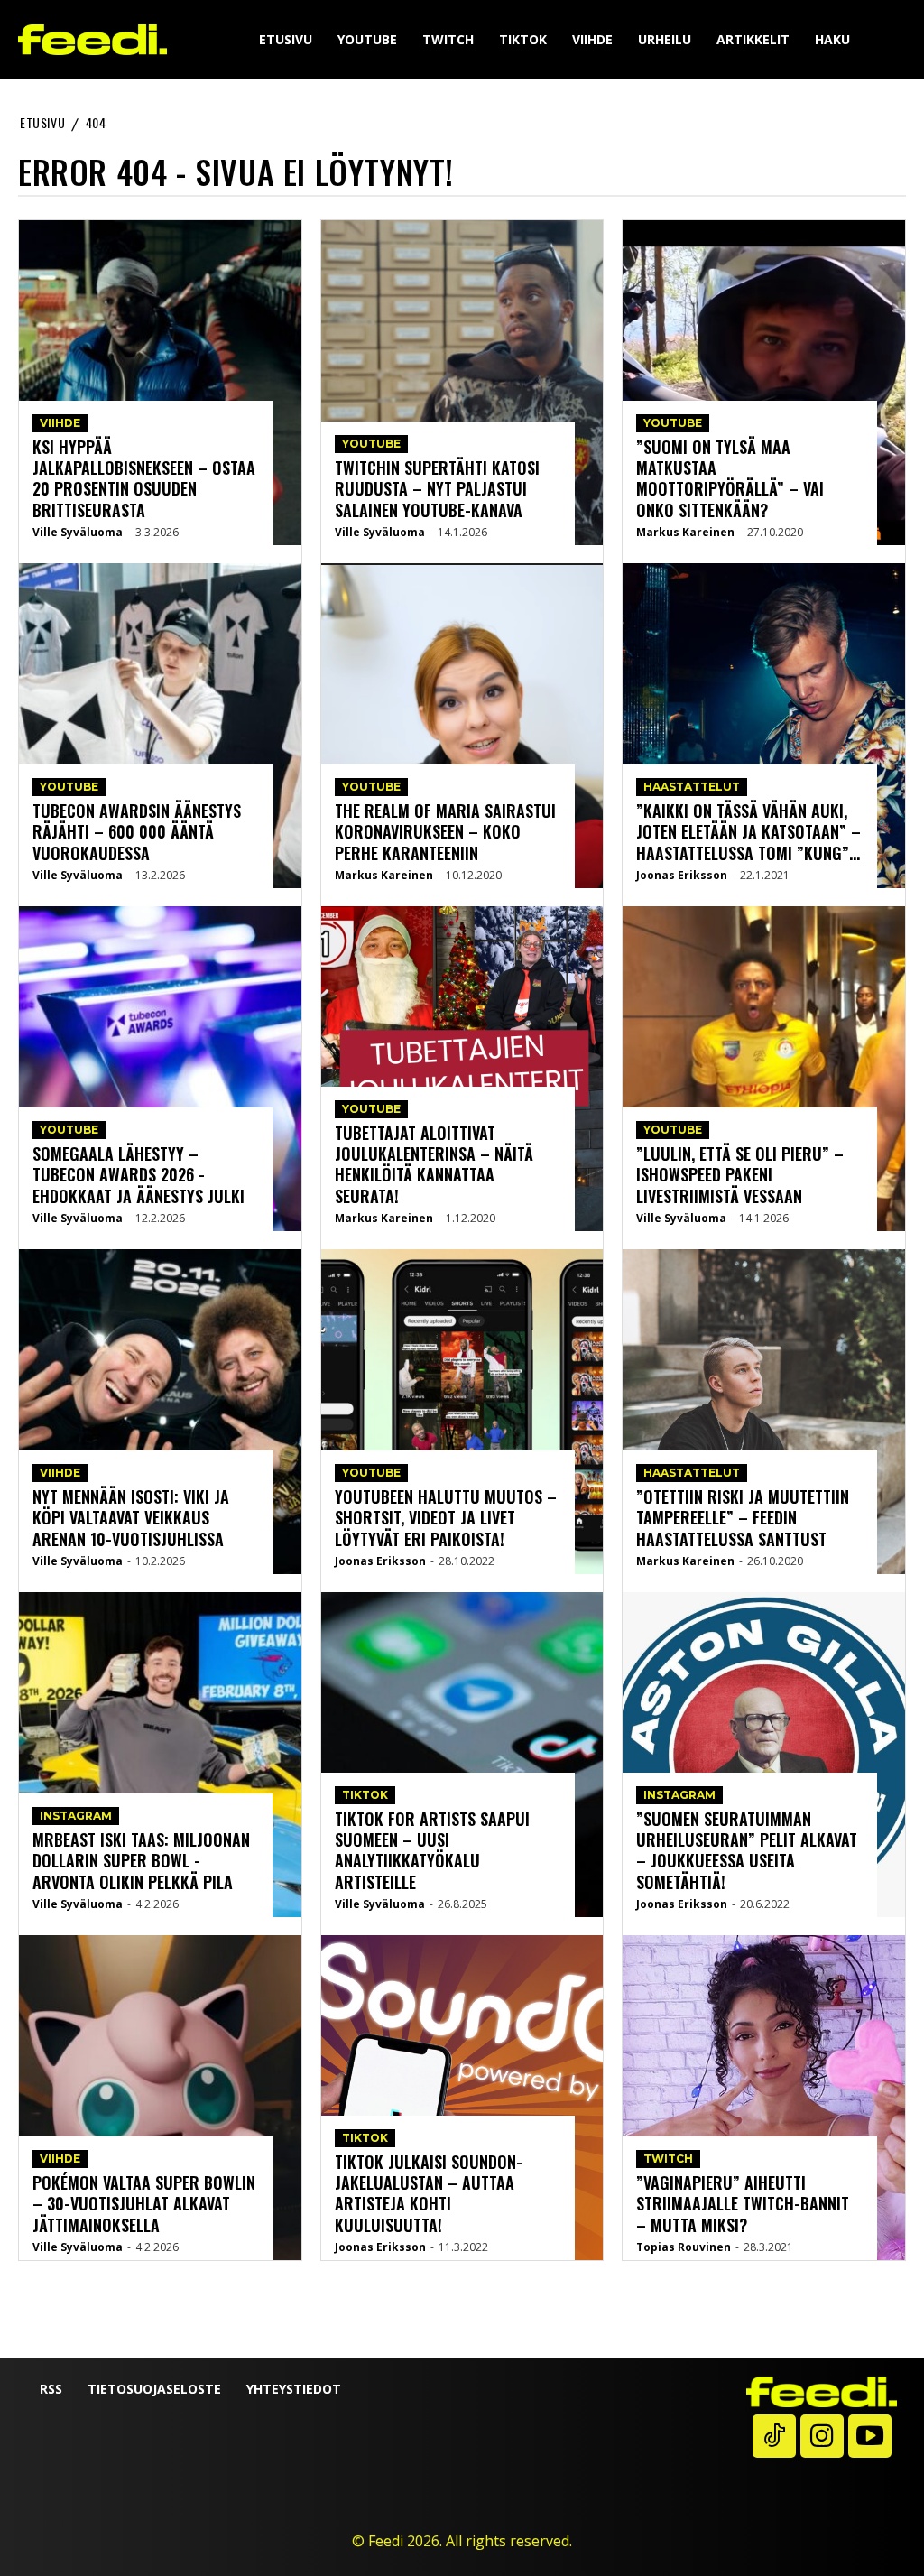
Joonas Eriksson (380, 1561)
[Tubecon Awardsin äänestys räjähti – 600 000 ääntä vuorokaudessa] (160, 726)
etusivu (42, 122)
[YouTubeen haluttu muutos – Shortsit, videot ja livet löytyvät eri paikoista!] (462, 1412)
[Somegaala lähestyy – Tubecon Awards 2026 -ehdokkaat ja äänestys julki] (160, 1069)
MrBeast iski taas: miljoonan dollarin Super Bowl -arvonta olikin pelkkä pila (141, 1861)
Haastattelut (692, 787)
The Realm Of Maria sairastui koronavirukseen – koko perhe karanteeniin (445, 832)
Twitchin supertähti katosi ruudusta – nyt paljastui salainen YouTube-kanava (437, 489)
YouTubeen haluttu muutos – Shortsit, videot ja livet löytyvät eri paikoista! (446, 1518)
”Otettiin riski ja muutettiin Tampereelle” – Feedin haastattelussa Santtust (743, 1518)
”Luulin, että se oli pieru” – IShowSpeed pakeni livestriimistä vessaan (740, 1175)
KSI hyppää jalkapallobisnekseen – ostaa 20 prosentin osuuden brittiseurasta (144, 478)
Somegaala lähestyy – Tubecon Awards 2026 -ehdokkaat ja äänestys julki (139, 1175)
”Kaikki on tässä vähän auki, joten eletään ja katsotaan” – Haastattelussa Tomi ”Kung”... (748, 832)
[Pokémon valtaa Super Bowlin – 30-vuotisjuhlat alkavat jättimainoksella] (160, 2098)
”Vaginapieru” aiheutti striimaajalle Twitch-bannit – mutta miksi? (743, 2204)
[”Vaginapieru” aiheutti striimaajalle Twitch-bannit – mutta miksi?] (764, 2098)
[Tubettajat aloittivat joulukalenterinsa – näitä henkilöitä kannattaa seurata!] (462, 1069)
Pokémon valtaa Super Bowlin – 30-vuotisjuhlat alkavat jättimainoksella (144, 2204)
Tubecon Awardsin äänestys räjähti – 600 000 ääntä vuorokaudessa (137, 832)
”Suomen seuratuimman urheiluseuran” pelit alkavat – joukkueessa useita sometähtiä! (747, 1850)
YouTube (69, 787)
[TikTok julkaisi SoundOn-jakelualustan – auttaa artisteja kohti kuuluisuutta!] (462, 2098)
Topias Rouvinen (684, 2247)
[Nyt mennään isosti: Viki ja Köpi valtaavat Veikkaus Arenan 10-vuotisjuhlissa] (160, 1412)
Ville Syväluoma (78, 532)
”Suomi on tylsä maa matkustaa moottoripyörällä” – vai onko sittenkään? (730, 478)
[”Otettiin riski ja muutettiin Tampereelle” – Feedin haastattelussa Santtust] (764, 1412)
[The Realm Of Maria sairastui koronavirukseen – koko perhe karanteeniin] (462, 726)
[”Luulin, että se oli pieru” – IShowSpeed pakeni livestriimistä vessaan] (764, 1069)
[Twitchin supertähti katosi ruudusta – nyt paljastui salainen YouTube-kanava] (462, 383)
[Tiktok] (774, 2436)
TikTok (365, 1795)
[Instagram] (822, 2436)
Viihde (60, 423)
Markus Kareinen (384, 875)
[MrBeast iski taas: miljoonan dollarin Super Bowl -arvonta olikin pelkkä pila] (160, 1755)
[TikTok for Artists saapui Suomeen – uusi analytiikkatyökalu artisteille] (462, 1755)
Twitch (668, 2159)
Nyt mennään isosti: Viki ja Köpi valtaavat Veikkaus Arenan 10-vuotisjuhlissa (131, 1518)
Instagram (76, 1816)
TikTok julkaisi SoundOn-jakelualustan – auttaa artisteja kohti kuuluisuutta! (429, 2193)
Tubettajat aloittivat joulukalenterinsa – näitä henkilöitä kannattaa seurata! (434, 1164)
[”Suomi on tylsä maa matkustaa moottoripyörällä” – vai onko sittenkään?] (764, 383)
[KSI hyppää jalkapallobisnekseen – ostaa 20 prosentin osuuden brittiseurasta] (160, 383)
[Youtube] (870, 2436)
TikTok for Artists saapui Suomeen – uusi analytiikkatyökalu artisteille (432, 1850)
